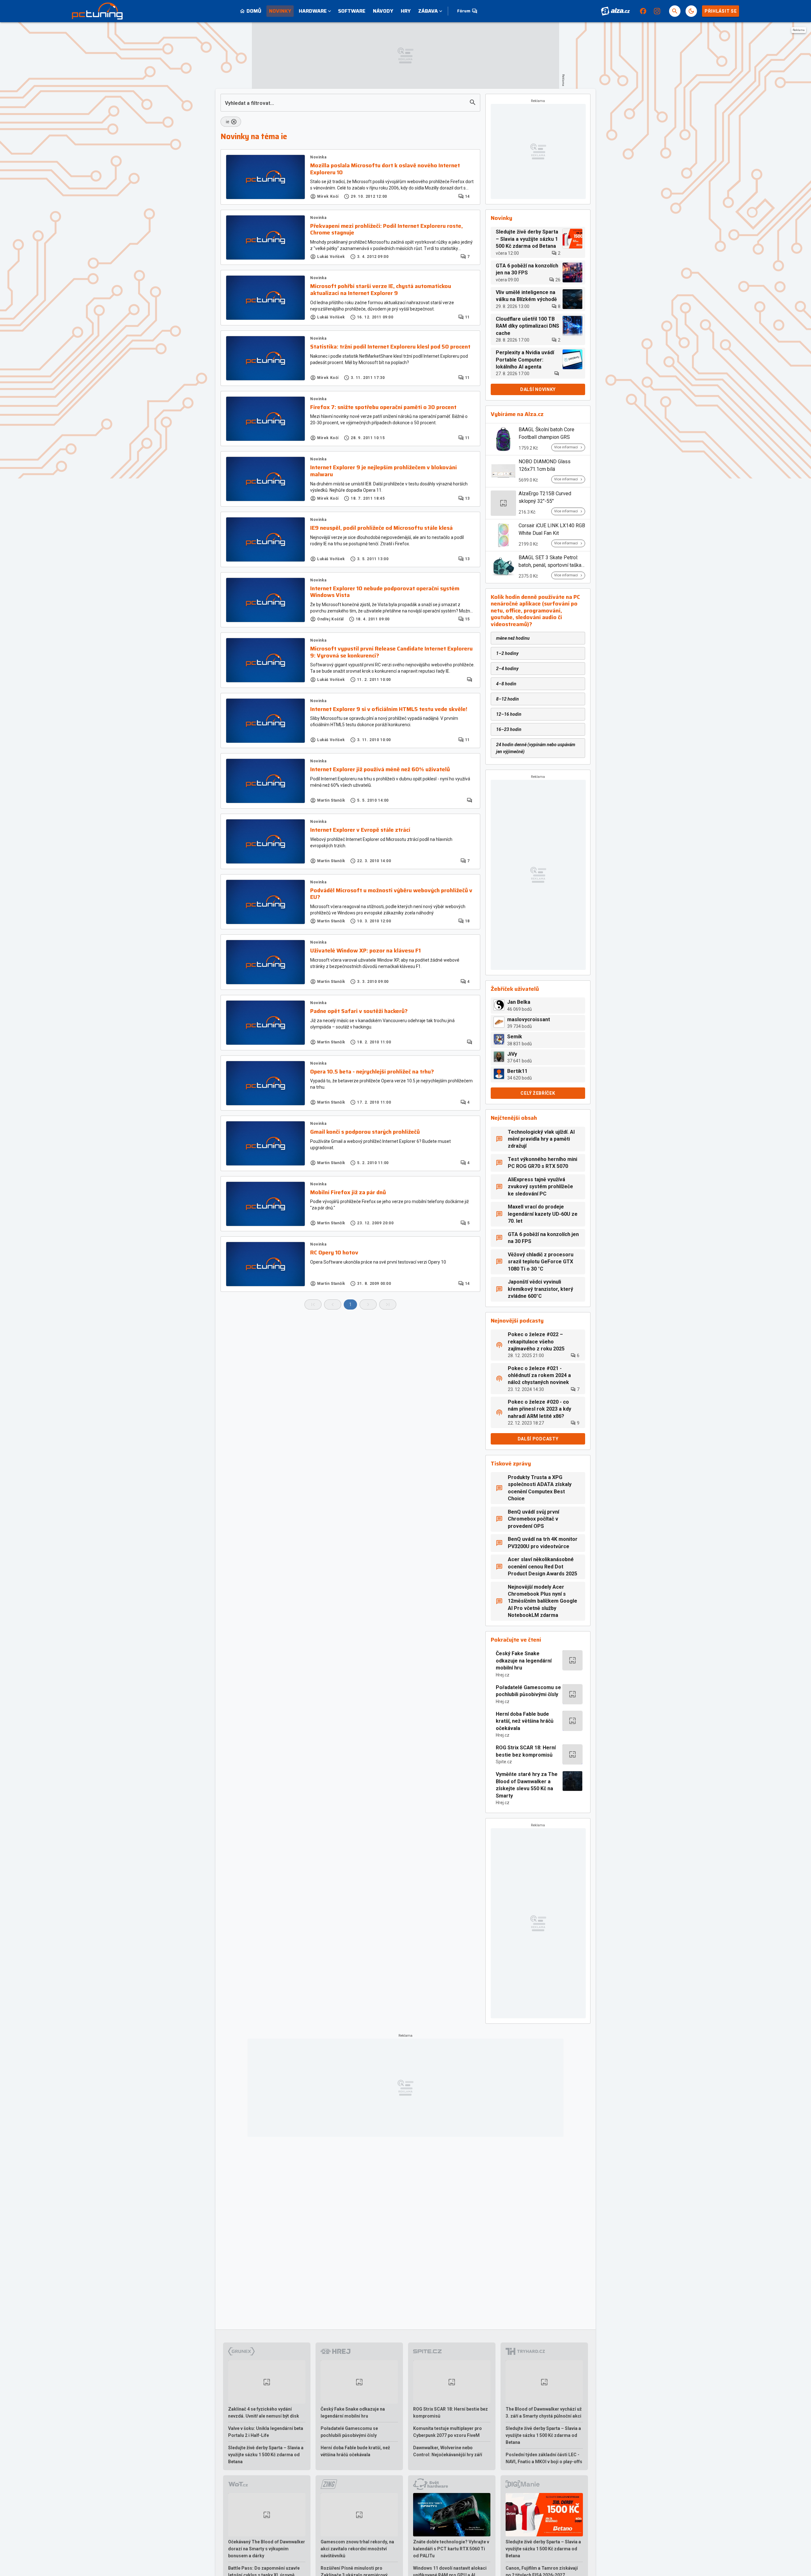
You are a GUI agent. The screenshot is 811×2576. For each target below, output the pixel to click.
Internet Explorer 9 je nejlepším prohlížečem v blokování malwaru (383, 471)
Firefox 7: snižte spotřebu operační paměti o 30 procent (383, 407)
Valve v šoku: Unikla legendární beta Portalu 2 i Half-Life (266, 2432)
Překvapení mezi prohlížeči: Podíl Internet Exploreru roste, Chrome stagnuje (386, 230)
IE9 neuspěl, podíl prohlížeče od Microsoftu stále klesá (381, 528)
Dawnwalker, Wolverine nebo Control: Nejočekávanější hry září (448, 2451)
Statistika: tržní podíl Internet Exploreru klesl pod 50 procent (390, 347)
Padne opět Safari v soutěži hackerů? (359, 1011)
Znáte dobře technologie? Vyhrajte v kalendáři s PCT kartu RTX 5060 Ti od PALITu (451, 2549)
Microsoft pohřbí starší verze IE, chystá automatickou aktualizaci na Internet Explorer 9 (381, 290)
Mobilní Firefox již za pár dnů (348, 1193)
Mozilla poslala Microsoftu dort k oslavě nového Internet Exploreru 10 (385, 169)
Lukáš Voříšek (331, 257)
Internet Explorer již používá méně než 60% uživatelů (380, 770)
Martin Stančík (331, 800)
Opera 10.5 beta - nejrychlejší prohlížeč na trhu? (372, 1072)
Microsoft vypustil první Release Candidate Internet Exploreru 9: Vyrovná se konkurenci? (391, 652)
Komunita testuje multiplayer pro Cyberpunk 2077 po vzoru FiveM (447, 2432)
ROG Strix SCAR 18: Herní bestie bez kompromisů (526, 1751)
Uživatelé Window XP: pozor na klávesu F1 (365, 951)
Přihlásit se (721, 11)
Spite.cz (504, 1762)
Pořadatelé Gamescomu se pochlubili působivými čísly (528, 1691)
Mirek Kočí (328, 196)
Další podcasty (538, 1439)
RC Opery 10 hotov (334, 1253)
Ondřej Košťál (330, 619)
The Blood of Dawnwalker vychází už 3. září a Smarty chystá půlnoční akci (544, 2413)
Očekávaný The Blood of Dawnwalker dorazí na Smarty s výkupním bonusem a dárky (267, 2549)
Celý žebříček (538, 1093)
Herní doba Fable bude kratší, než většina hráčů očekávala (525, 1721)
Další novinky (538, 389)
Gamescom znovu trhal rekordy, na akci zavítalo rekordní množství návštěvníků (357, 2549)
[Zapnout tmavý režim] (691, 11)
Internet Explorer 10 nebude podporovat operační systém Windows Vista (385, 592)
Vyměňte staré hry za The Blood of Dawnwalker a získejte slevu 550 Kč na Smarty (527, 1785)
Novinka (318, 157)
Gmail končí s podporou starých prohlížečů (365, 1132)
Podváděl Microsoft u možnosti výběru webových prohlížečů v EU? (391, 894)
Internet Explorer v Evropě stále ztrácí (360, 830)
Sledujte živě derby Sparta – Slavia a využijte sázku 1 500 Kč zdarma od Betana (266, 2455)
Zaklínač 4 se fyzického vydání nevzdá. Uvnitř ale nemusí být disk (264, 2413)
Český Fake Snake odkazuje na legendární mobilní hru (524, 1661)
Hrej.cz (503, 1675)
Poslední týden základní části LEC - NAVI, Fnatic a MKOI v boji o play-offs (544, 2458)
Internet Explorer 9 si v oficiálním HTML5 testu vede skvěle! (389, 709)
